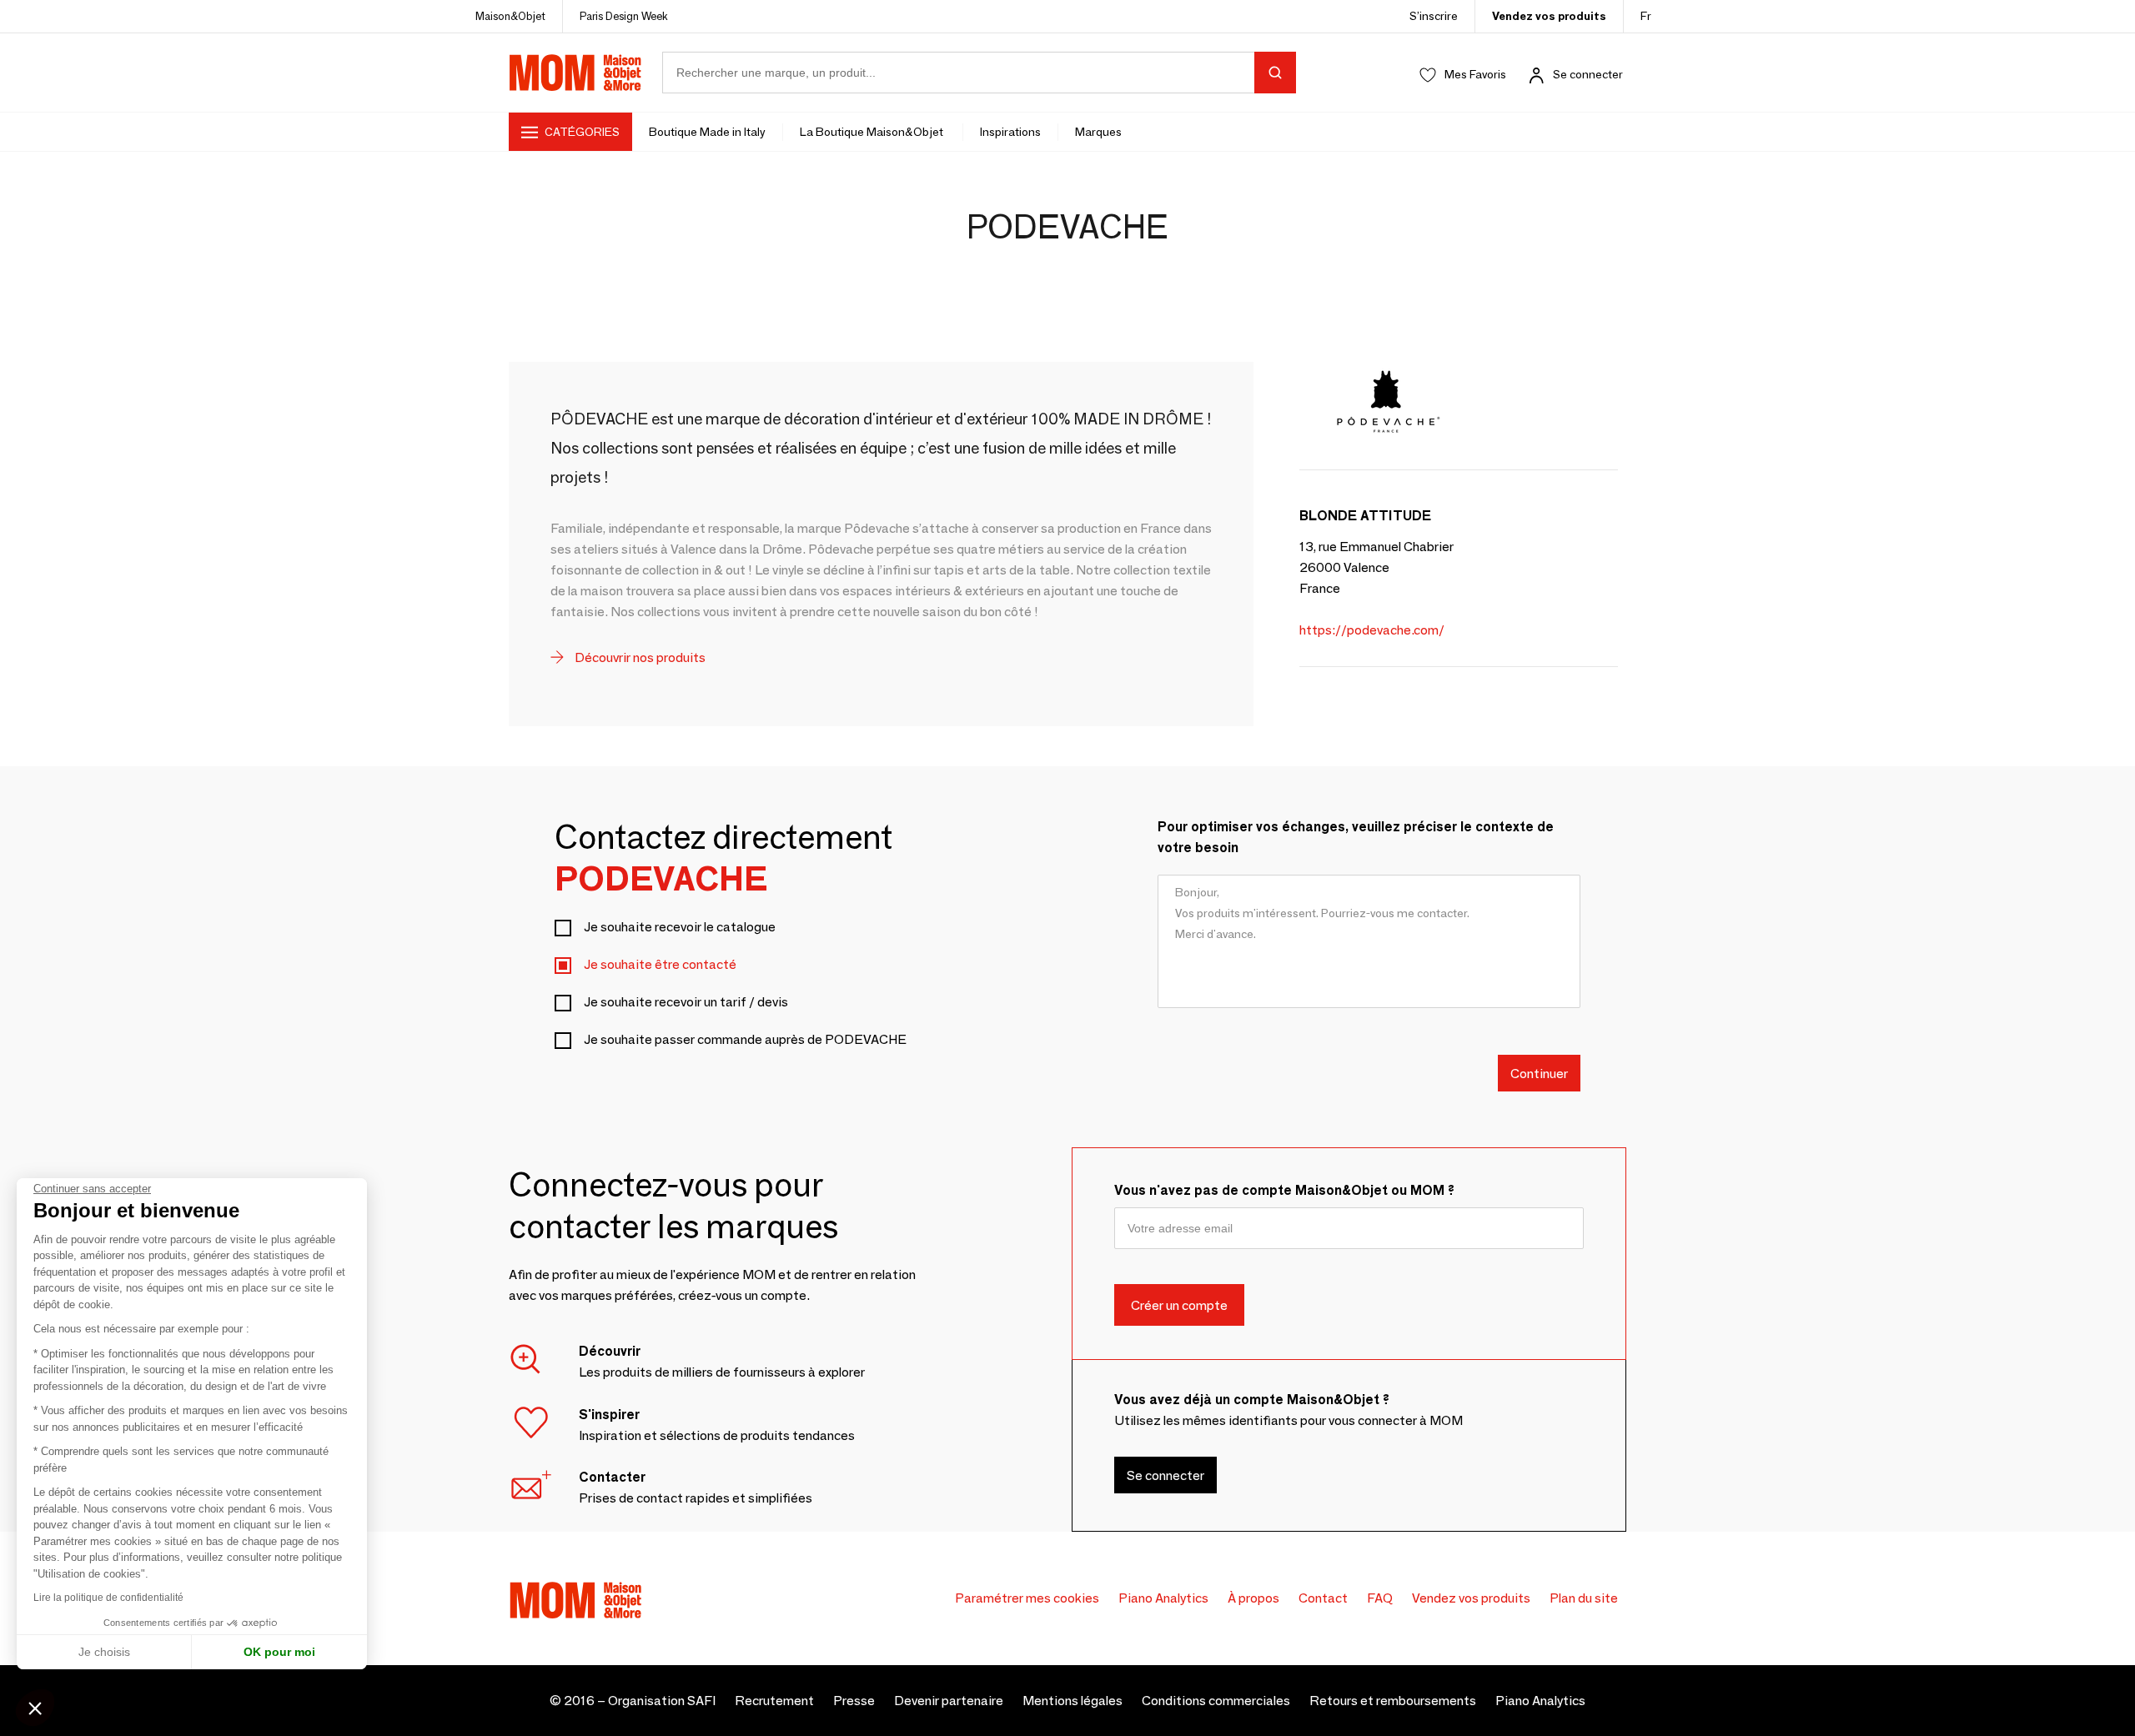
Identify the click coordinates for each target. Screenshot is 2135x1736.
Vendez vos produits (1549, 16)
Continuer (1539, 1073)
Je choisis (104, 1652)
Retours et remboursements (1393, 1701)
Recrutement (774, 1701)
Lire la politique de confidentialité (108, 1598)
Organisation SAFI (662, 1701)
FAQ (1380, 1598)
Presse (854, 1701)
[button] (35, 1708)
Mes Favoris (1475, 74)
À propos (1253, 1598)
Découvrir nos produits (639, 657)
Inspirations (1010, 132)
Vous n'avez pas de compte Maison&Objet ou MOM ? (1284, 1190)
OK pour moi (279, 1652)
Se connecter (1588, 74)
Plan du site (1584, 1598)
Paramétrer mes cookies (1027, 1598)
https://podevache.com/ (1372, 630)
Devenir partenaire (949, 1701)
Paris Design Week (624, 16)
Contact (1323, 1598)
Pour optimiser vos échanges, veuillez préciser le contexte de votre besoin (1356, 837)
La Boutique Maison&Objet (873, 132)
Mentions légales (1073, 1701)
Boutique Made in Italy (707, 132)
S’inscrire (1434, 16)
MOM (575, 73)
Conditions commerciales (1216, 1701)
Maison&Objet (510, 16)
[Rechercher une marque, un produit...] (1275, 73)
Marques (1098, 132)
